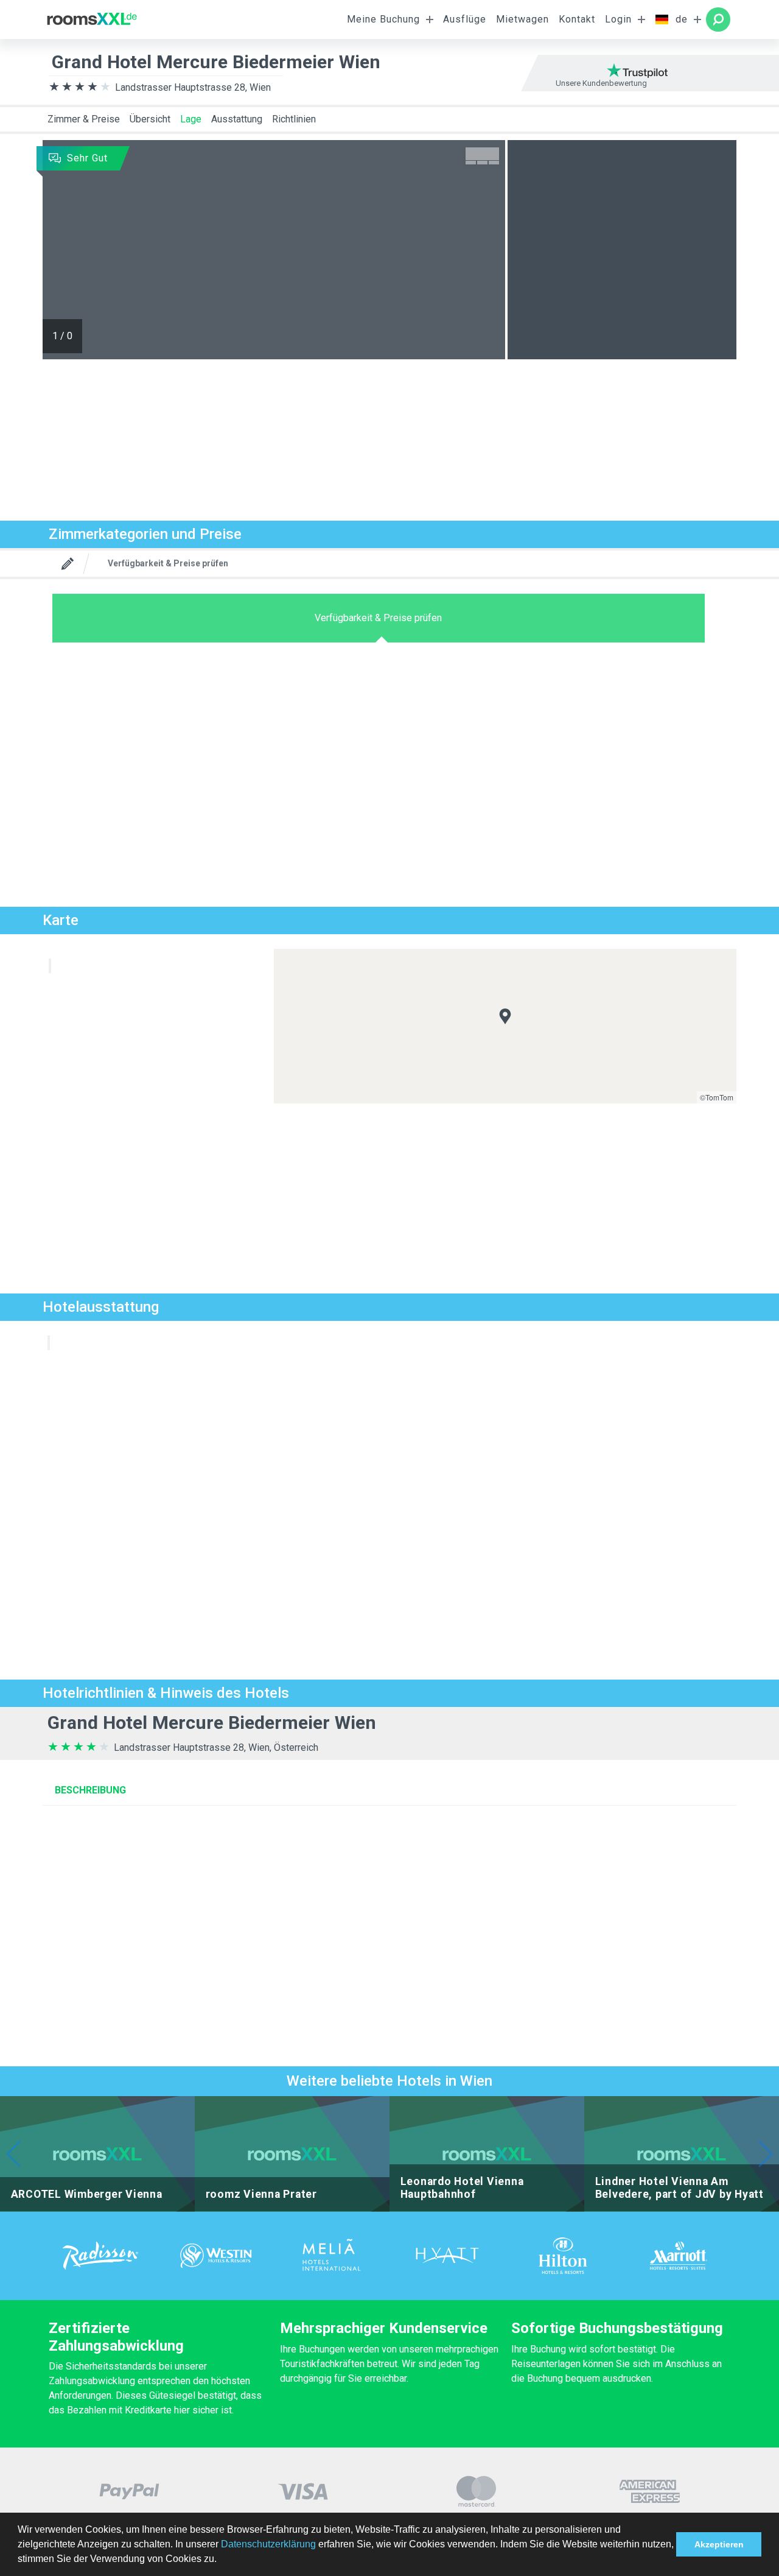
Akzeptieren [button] (719, 2544)
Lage (191, 119)
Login (618, 19)
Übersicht (150, 119)
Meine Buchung (383, 19)
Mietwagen (522, 19)
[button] (221, 2560)
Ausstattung (237, 119)
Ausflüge (465, 19)
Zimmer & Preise (84, 119)
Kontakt (577, 19)
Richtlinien (294, 119)
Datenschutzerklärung (268, 2544)
